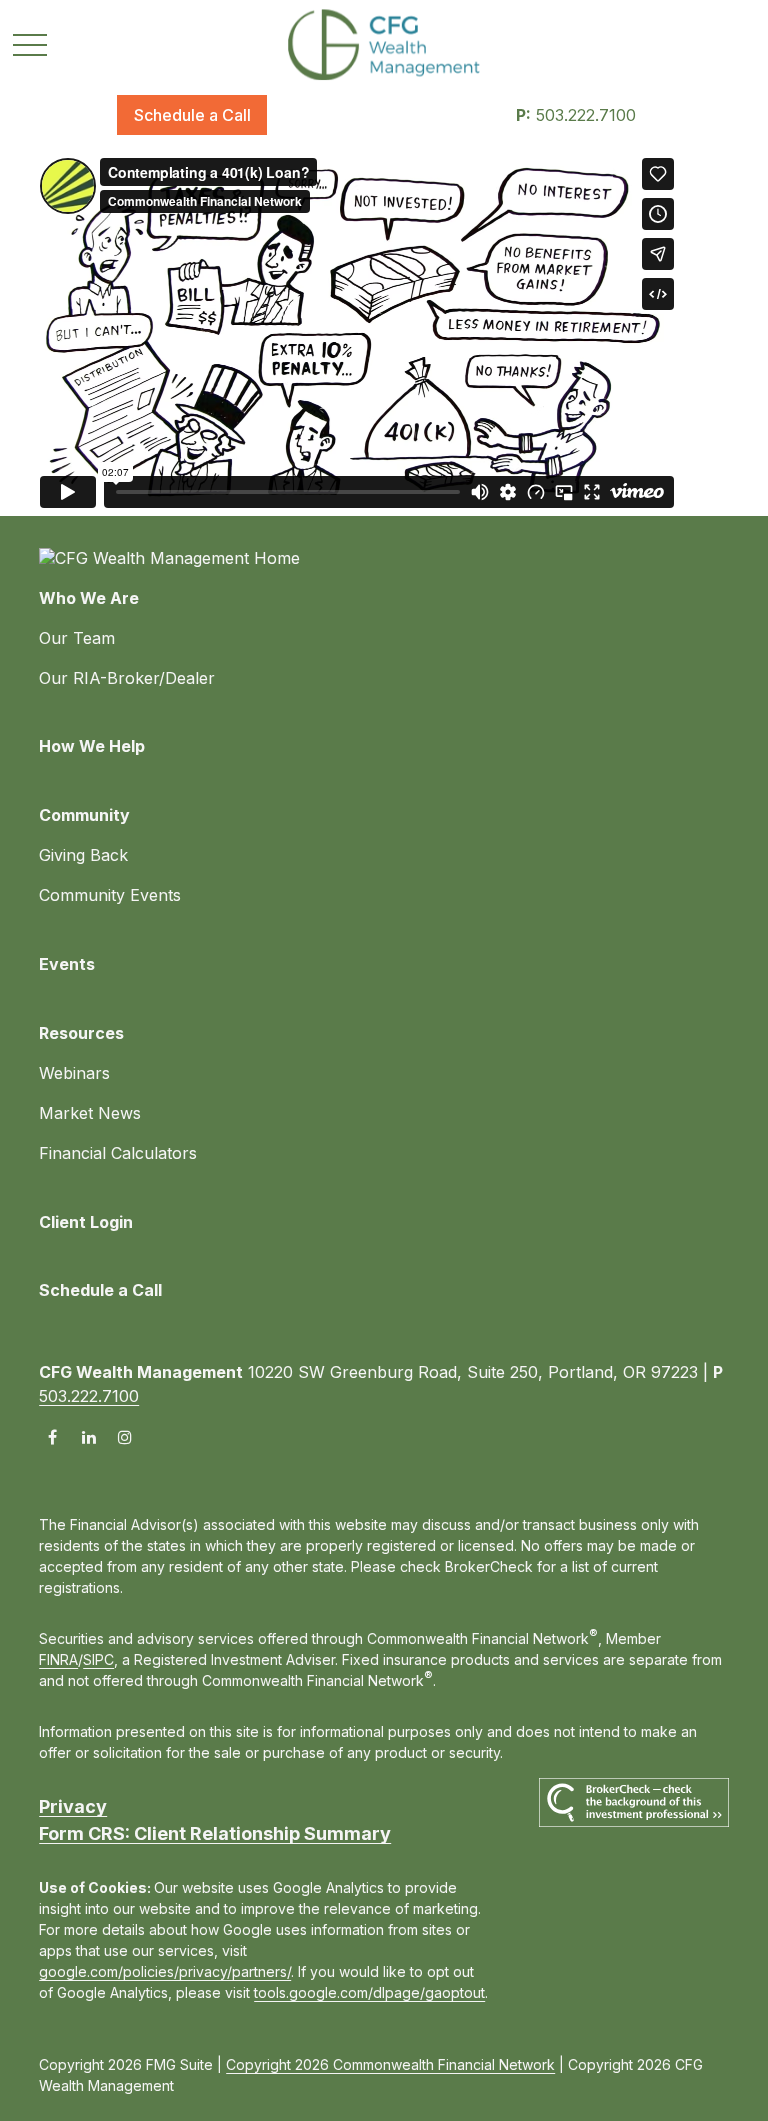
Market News (90, 1113)
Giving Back (83, 855)
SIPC (98, 1659)
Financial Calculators (118, 1153)
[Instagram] (124, 1436)
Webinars (74, 1073)
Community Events (110, 895)
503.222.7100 (576, 115)
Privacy (73, 1806)
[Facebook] (52, 1436)
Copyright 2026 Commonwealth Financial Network (390, 2064)
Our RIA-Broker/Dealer (127, 678)
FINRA (58, 1659)
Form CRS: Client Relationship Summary (215, 1833)
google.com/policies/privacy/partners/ (165, 1971)
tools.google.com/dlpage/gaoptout (369, 1992)
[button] (192, 115)
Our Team (77, 638)
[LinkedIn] (88, 1436)
